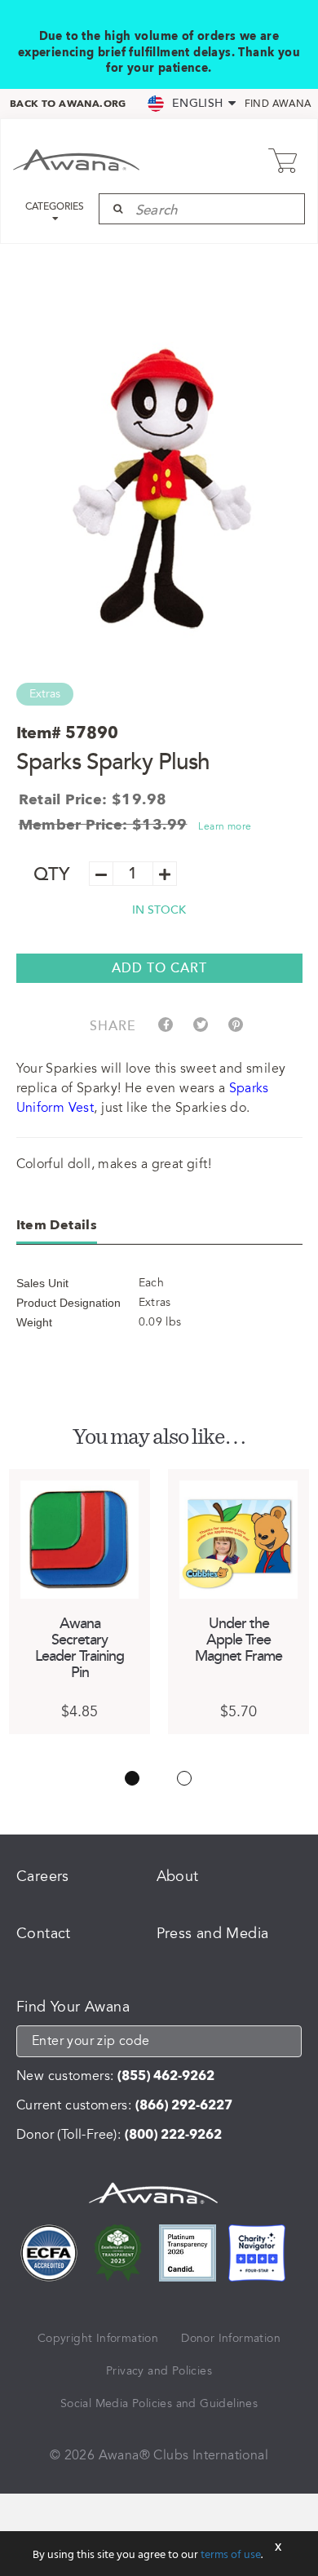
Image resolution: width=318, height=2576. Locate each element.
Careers (43, 1876)
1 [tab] (132, 1778)
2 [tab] (184, 1778)
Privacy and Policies (159, 2371)
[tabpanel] (79, 1601)
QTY (52, 875)
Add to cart (159, 968)
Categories (55, 207)
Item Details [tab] (57, 1225)
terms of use (231, 2555)
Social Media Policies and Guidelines (159, 2403)
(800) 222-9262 (173, 2135)
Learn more (225, 826)
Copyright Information (98, 2338)
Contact (44, 1933)
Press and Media (213, 1933)
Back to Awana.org (68, 104)
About (178, 1876)
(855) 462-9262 (166, 2076)
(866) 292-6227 (184, 2105)
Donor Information (231, 2338)
